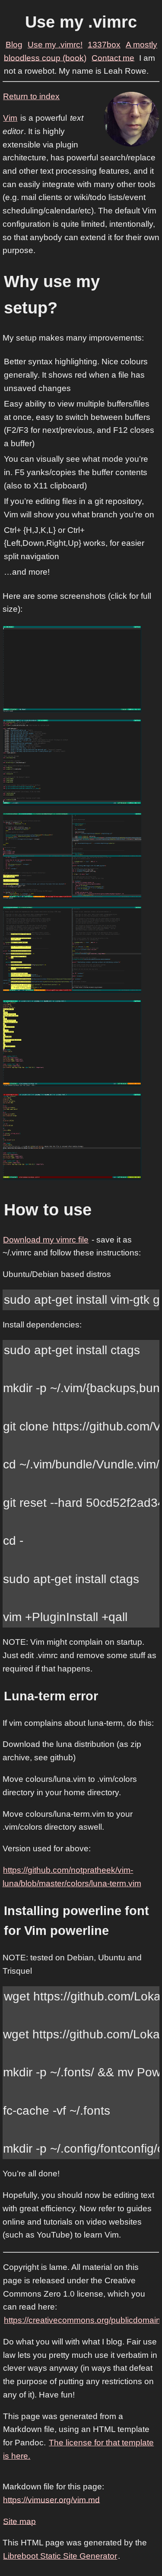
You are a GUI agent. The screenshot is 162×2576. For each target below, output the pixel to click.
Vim (10, 118)
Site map (19, 2521)
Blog (14, 45)
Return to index (31, 96)
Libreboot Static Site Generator (60, 2556)
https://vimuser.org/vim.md (51, 2499)
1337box (104, 45)
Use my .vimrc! (55, 45)
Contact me (113, 58)
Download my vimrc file (46, 1240)
